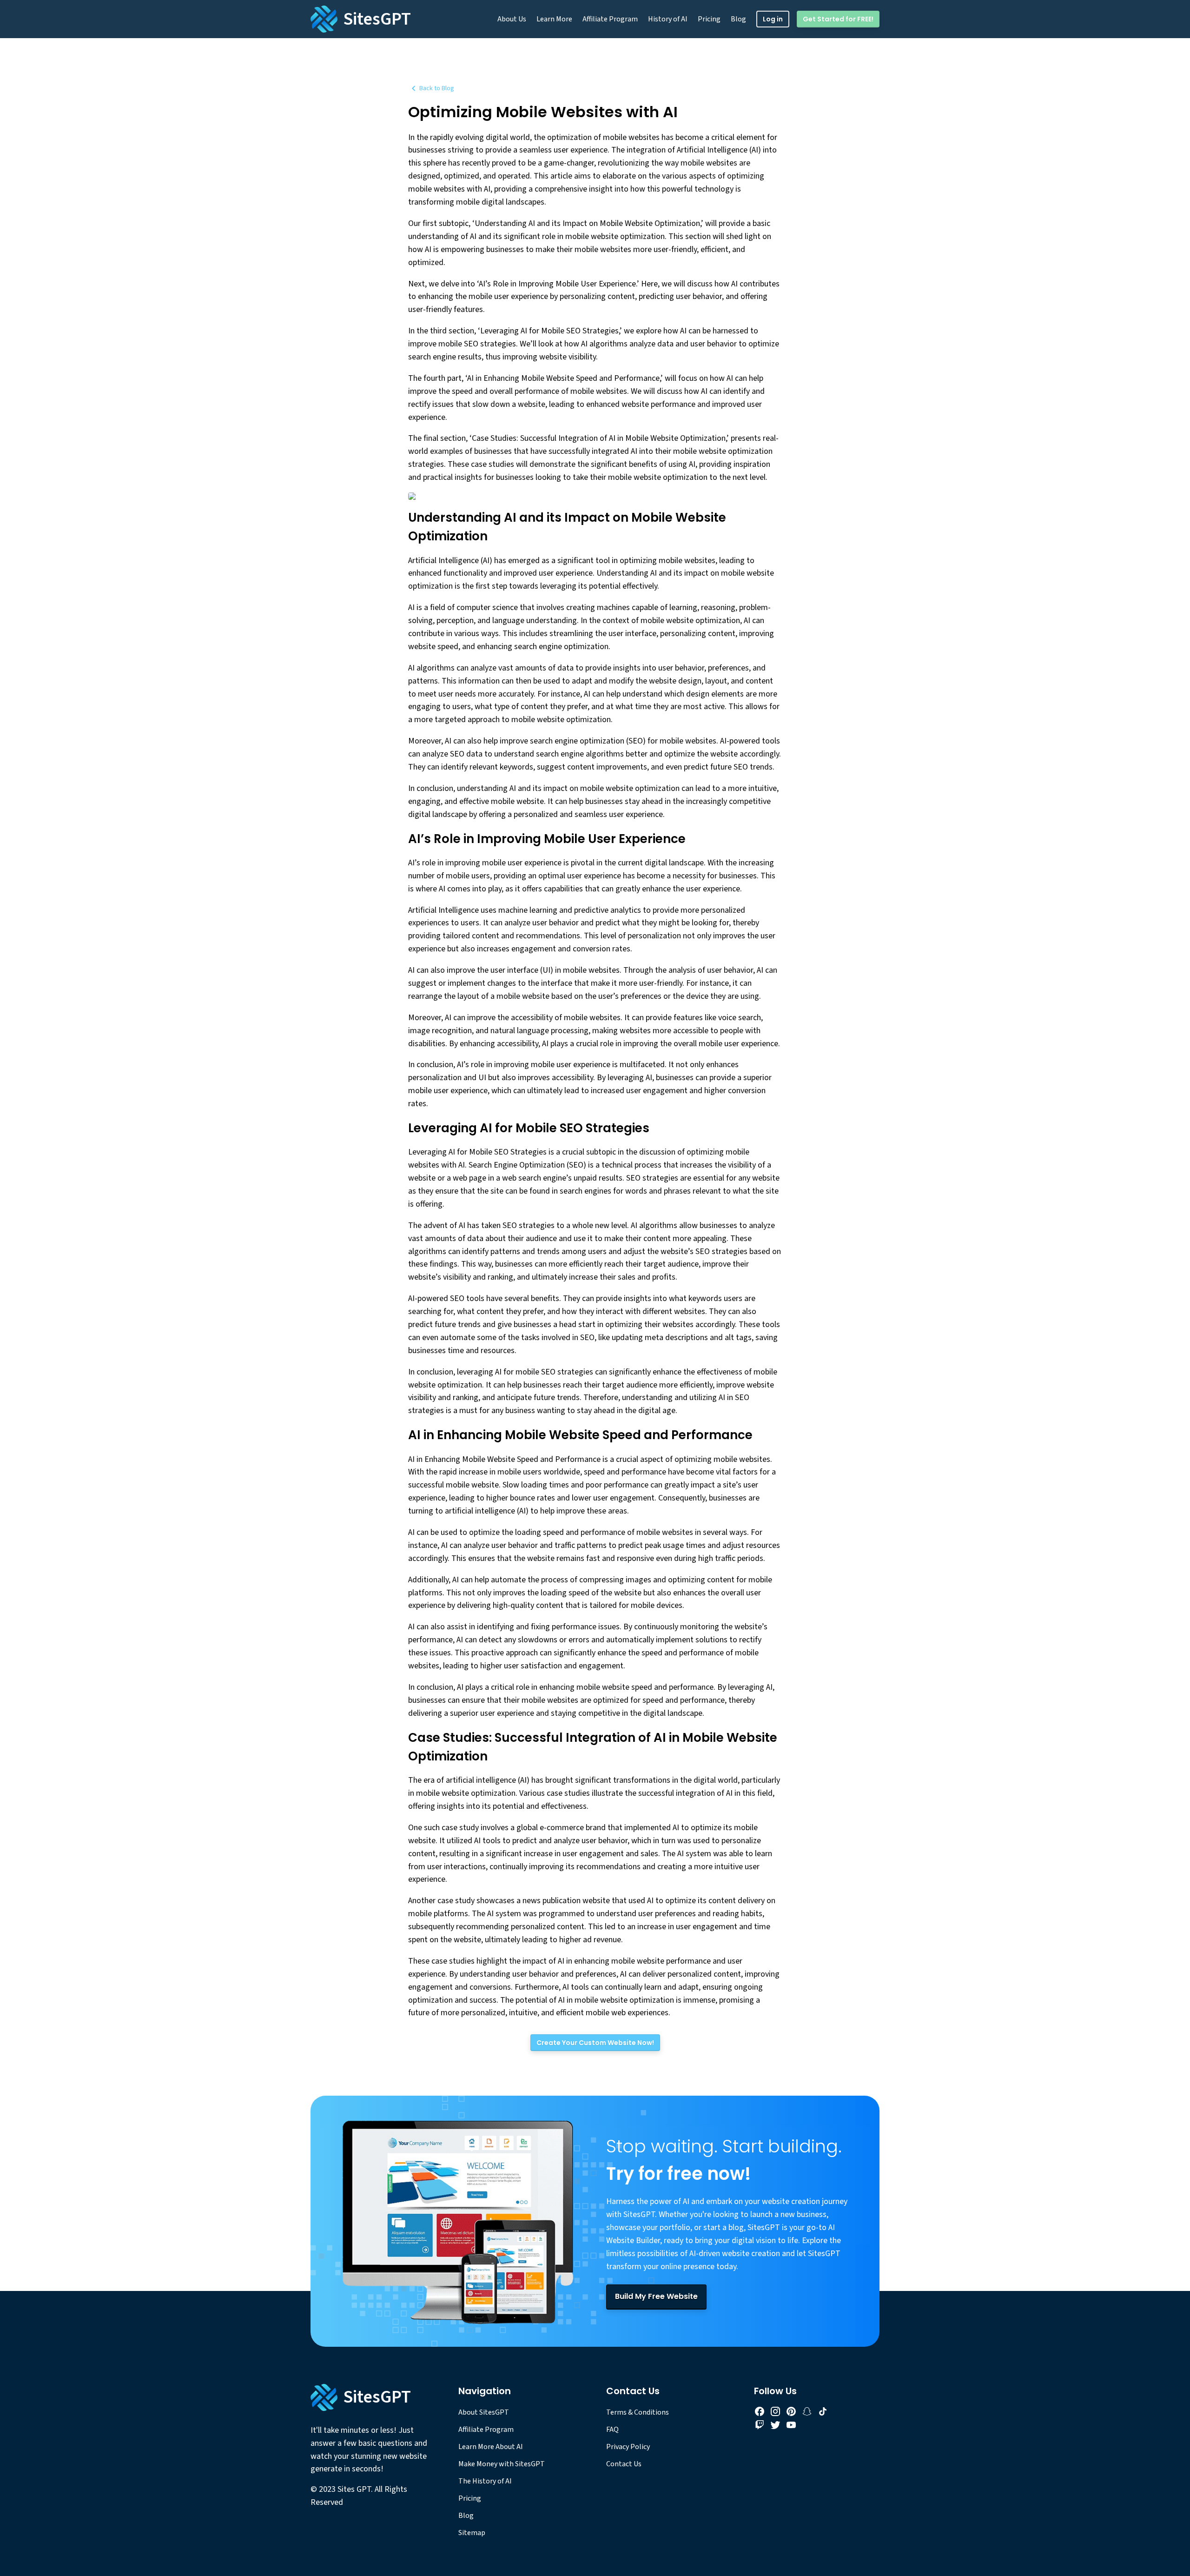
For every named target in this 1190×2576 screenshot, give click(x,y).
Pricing (709, 19)
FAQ (612, 2430)
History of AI (668, 19)
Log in (773, 19)
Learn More (554, 19)
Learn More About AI (491, 2447)
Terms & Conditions (638, 2412)
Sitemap (472, 2533)
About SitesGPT (484, 2412)
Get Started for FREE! (838, 19)
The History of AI (485, 2481)
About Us (512, 19)
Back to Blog (437, 88)
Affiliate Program (610, 19)
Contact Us (624, 2464)
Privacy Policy (628, 2447)
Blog (738, 19)
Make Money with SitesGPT (502, 2464)
